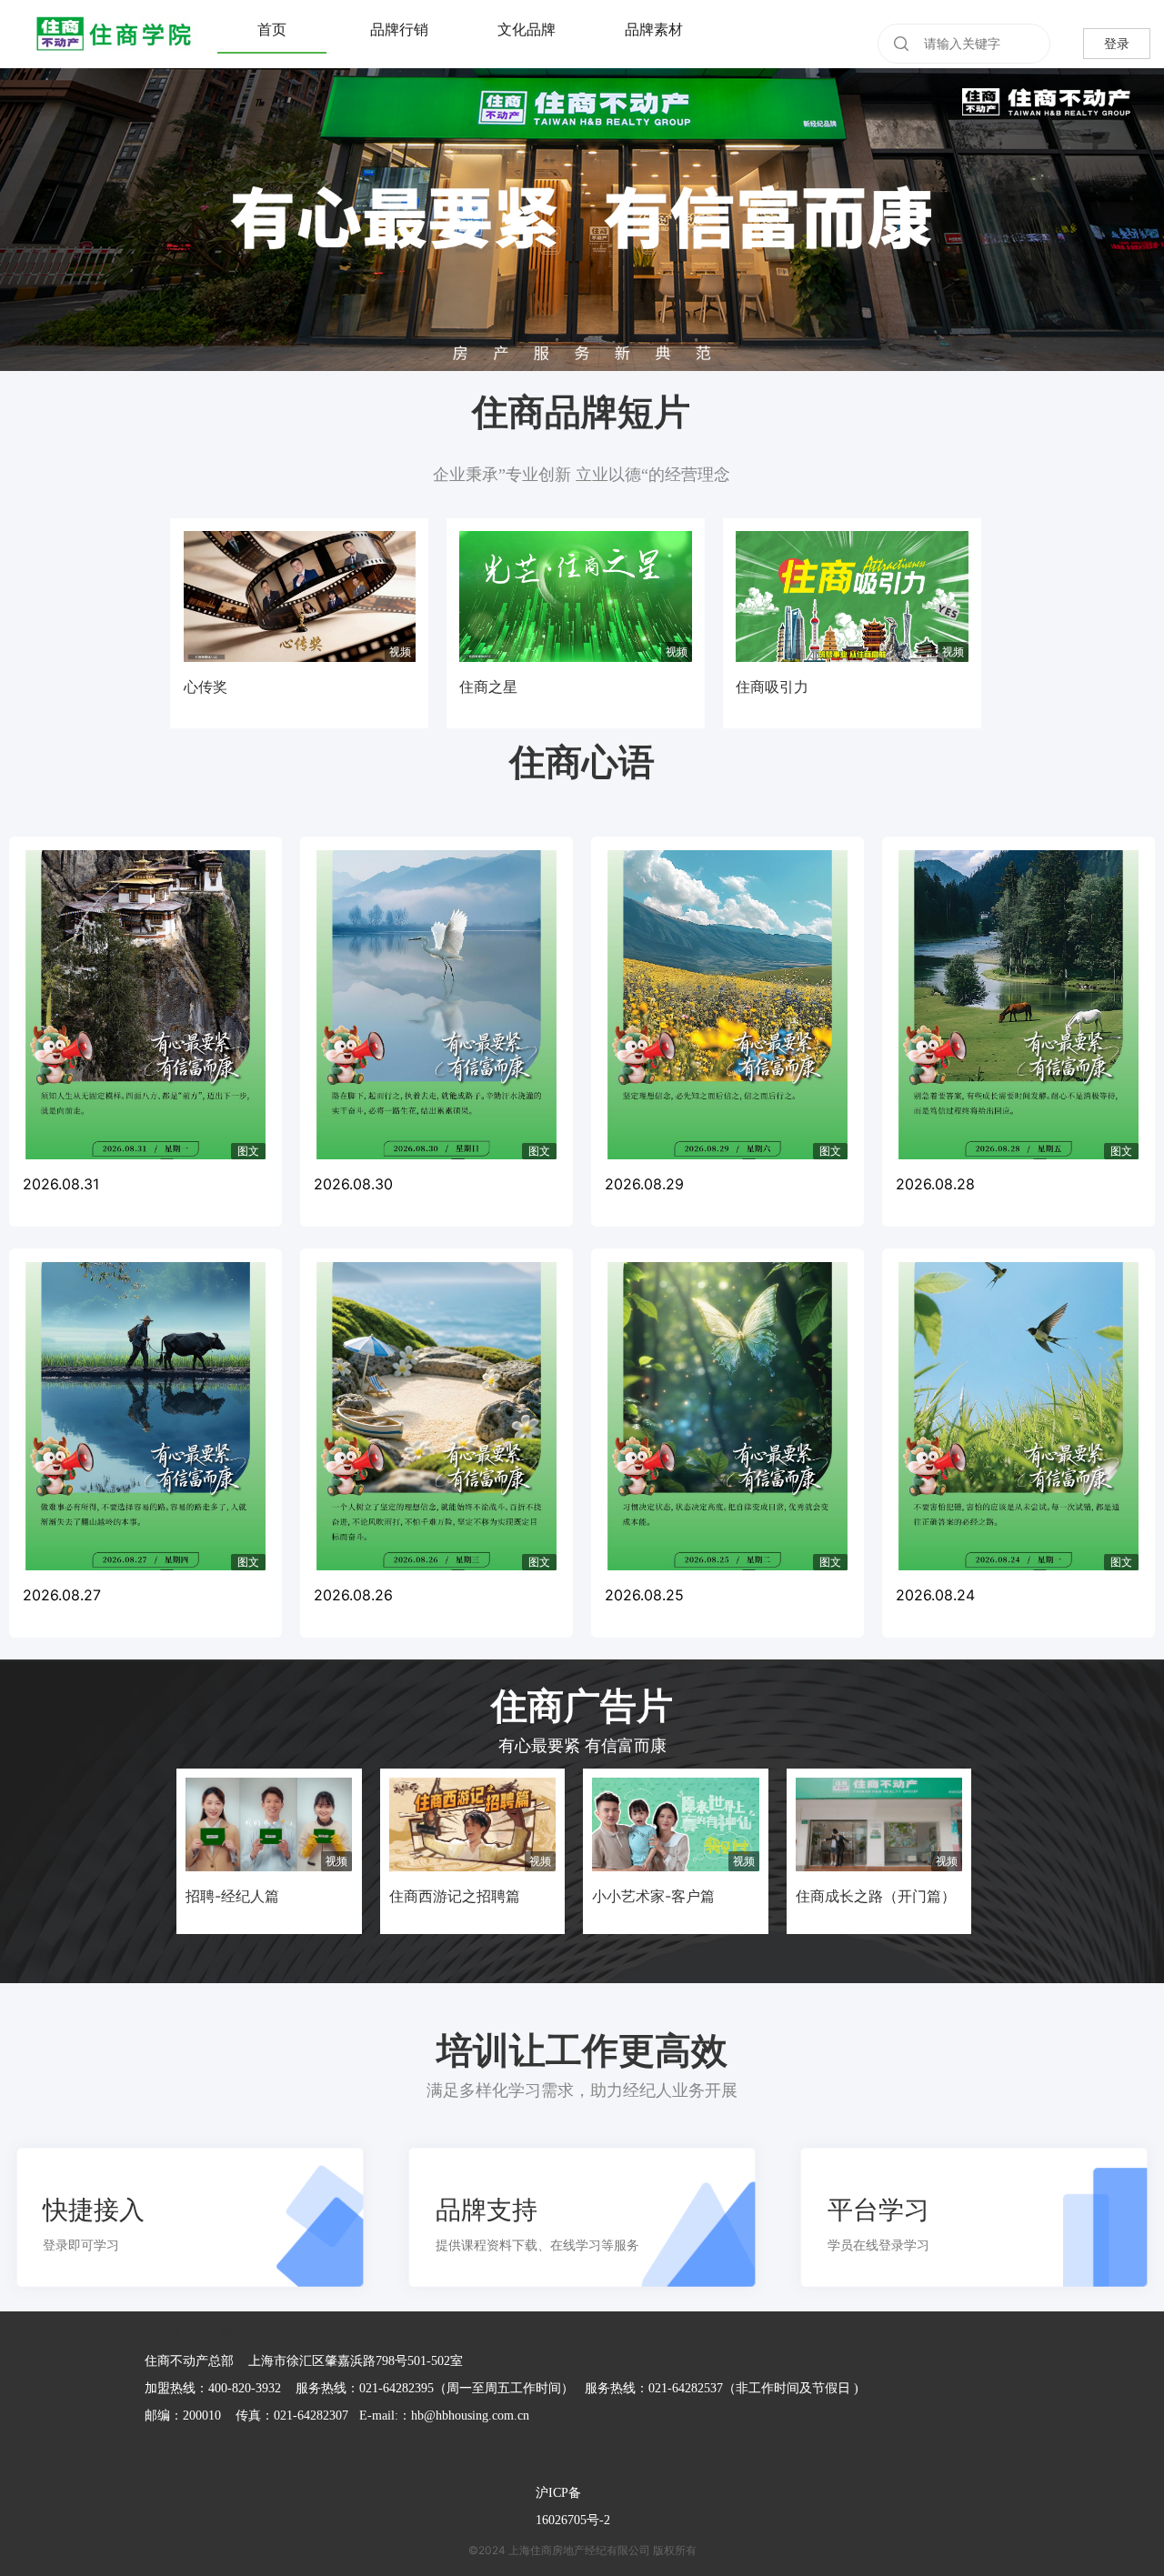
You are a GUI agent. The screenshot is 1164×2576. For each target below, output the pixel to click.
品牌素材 (654, 30)
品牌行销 (399, 30)
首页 (272, 30)
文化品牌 (527, 30)
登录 (1117, 43)
